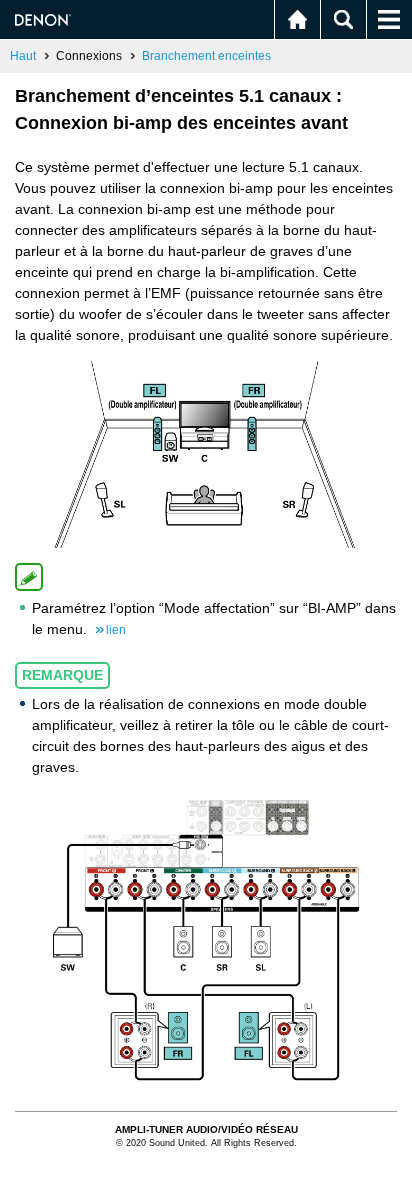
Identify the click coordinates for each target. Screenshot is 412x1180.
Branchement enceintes (206, 56)
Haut (23, 56)
